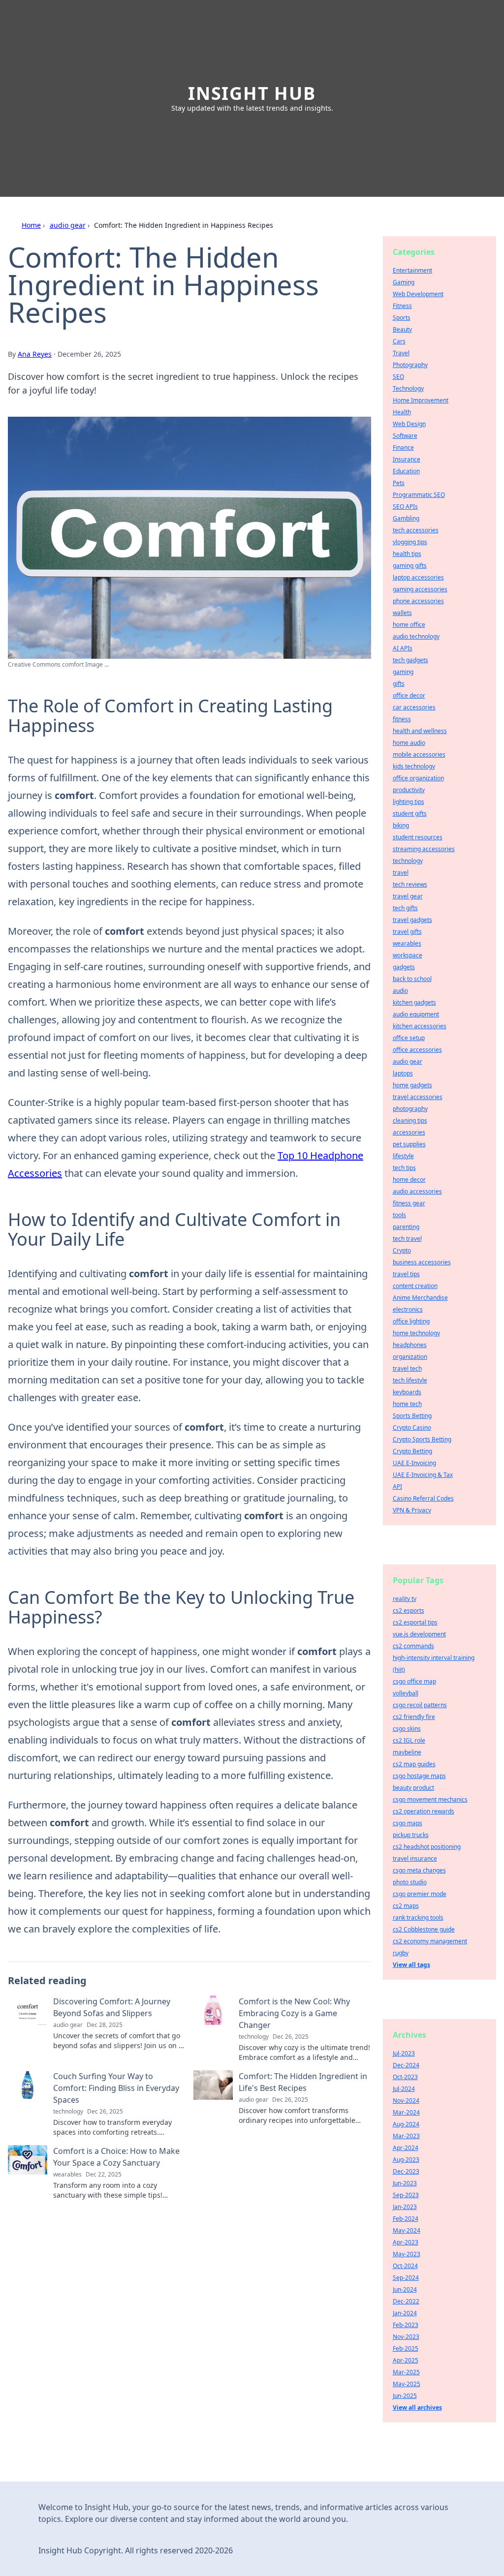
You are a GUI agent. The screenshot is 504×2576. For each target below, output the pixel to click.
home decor (409, 1180)
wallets (402, 613)
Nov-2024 (406, 2101)
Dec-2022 (406, 2301)
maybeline (407, 1752)
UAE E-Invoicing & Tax (423, 1475)
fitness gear (409, 1203)
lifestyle (403, 1156)
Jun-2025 (405, 2396)
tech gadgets (410, 660)
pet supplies (409, 1144)
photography (410, 1109)
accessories (409, 1132)
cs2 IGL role (409, 1740)
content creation (415, 1286)
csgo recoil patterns (420, 1705)
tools (399, 1215)
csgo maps (408, 1823)
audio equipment (416, 1014)
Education (406, 471)
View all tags (411, 1965)
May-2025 (407, 2384)
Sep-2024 (406, 2278)
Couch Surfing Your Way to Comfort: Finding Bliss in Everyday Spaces (116, 2088)
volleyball (406, 1693)
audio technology (416, 636)
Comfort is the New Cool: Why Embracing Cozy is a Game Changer (294, 2013)
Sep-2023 (406, 2195)
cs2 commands (413, 1646)
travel (401, 873)
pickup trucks (411, 1835)
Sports (402, 318)
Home (31, 225)
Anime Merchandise (420, 1298)
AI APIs (403, 648)
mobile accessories (419, 754)
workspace (408, 955)
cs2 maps (406, 1906)
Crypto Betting (412, 1451)
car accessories (414, 707)
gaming (403, 672)
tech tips (404, 1168)
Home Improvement (421, 400)
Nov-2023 (406, 2337)
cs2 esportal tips (415, 1622)
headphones (410, 1345)
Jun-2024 (405, 2289)
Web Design (409, 424)
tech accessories (416, 530)
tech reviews (410, 884)
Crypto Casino (412, 1427)
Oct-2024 (405, 2266)
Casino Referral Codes (423, 1498)
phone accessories (418, 601)
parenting (406, 1227)
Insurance (407, 459)
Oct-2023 (405, 2077)
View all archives (417, 2407)
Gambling (406, 518)
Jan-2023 (405, 2207)
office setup (409, 1038)
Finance (403, 447)
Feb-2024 (406, 2219)
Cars (399, 341)
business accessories (422, 1262)
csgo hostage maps (419, 1776)
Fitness (402, 306)
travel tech (407, 1368)
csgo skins (407, 1729)
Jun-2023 (405, 2183)
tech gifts (405, 908)
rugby (401, 1953)
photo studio (410, 1882)
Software (405, 436)
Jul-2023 (404, 2053)
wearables (407, 943)
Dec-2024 (406, 2065)
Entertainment (412, 270)
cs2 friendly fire (414, 1717)
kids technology (414, 766)
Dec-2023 (406, 2171)
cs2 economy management (430, 1941)
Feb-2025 (406, 2348)
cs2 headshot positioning (427, 1847)
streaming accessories (424, 849)
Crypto (402, 1250)
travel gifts (407, 932)
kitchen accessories (420, 1026)
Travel (401, 353)
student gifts (410, 813)
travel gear (408, 896)
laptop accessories (418, 577)
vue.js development (419, 1634)
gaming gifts (410, 566)
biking (401, 825)
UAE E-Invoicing (414, 1463)
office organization (418, 778)
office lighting (411, 1321)
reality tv (405, 1599)
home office (409, 625)
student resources (418, 837)
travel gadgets (412, 920)
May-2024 (407, 2230)
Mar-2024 (406, 2112)
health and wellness (420, 731)
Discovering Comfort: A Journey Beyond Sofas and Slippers (112, 2007)
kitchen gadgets (414, 1002)
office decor (409, 695)
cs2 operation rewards (424, 1811)
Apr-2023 (406, 2242)
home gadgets (412, 1085)
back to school (412, 979)
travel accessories (418, 1097)
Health (402, 412)
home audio (409, 743)
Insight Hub (252, 93)
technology (408, 861)
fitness (402, 719)
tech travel (407, 1239)
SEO (398, 377)
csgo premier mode (420, 1894)
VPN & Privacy (412, 1510)
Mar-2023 (406, 2136)
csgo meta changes (419, 1870)
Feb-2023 (406, 2325)
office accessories (417, 1050)
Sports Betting (412, 1416)
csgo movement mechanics (430, 1799)
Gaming (404, 282)
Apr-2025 (406, 2360)
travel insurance (415, 1858)
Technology (408, 388)
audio (400, 991)
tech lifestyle (410, 1380)
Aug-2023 (406, 2160)
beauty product (413, 1788)
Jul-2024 (404, 2089)
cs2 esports (409, 1610)
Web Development (418, 294)
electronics (408, 1309)
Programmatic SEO (419, 495)
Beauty (402, 329)
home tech (407, 1404)
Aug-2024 (406, 2124)
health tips (407, 554)
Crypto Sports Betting (422, 1439)
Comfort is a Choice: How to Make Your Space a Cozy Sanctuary (116, 2157)
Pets (399, 483)
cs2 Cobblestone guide (424, 1929)
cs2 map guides (414, 1764)
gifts (399, 684)
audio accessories (417, 1191)
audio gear (68, 225)
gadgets (404, 967)
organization (410, 1357)
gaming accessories (420, 589)
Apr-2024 (406, 2148)
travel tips (406, 1274)
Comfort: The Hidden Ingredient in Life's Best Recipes (303, 2082)
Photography (410, 365)
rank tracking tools (418, 1917)
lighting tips (409, 802)
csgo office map (414, 1681)
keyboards (407, 1392)
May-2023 (407, 2254)
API (397, 1487)
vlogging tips (410, 542)
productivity (409, 790)
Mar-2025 (406, 2372)
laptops (403, 1073)
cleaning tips (410, 1120)
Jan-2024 (405, 2313)
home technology (416, 1333)
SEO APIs (405, 506)
